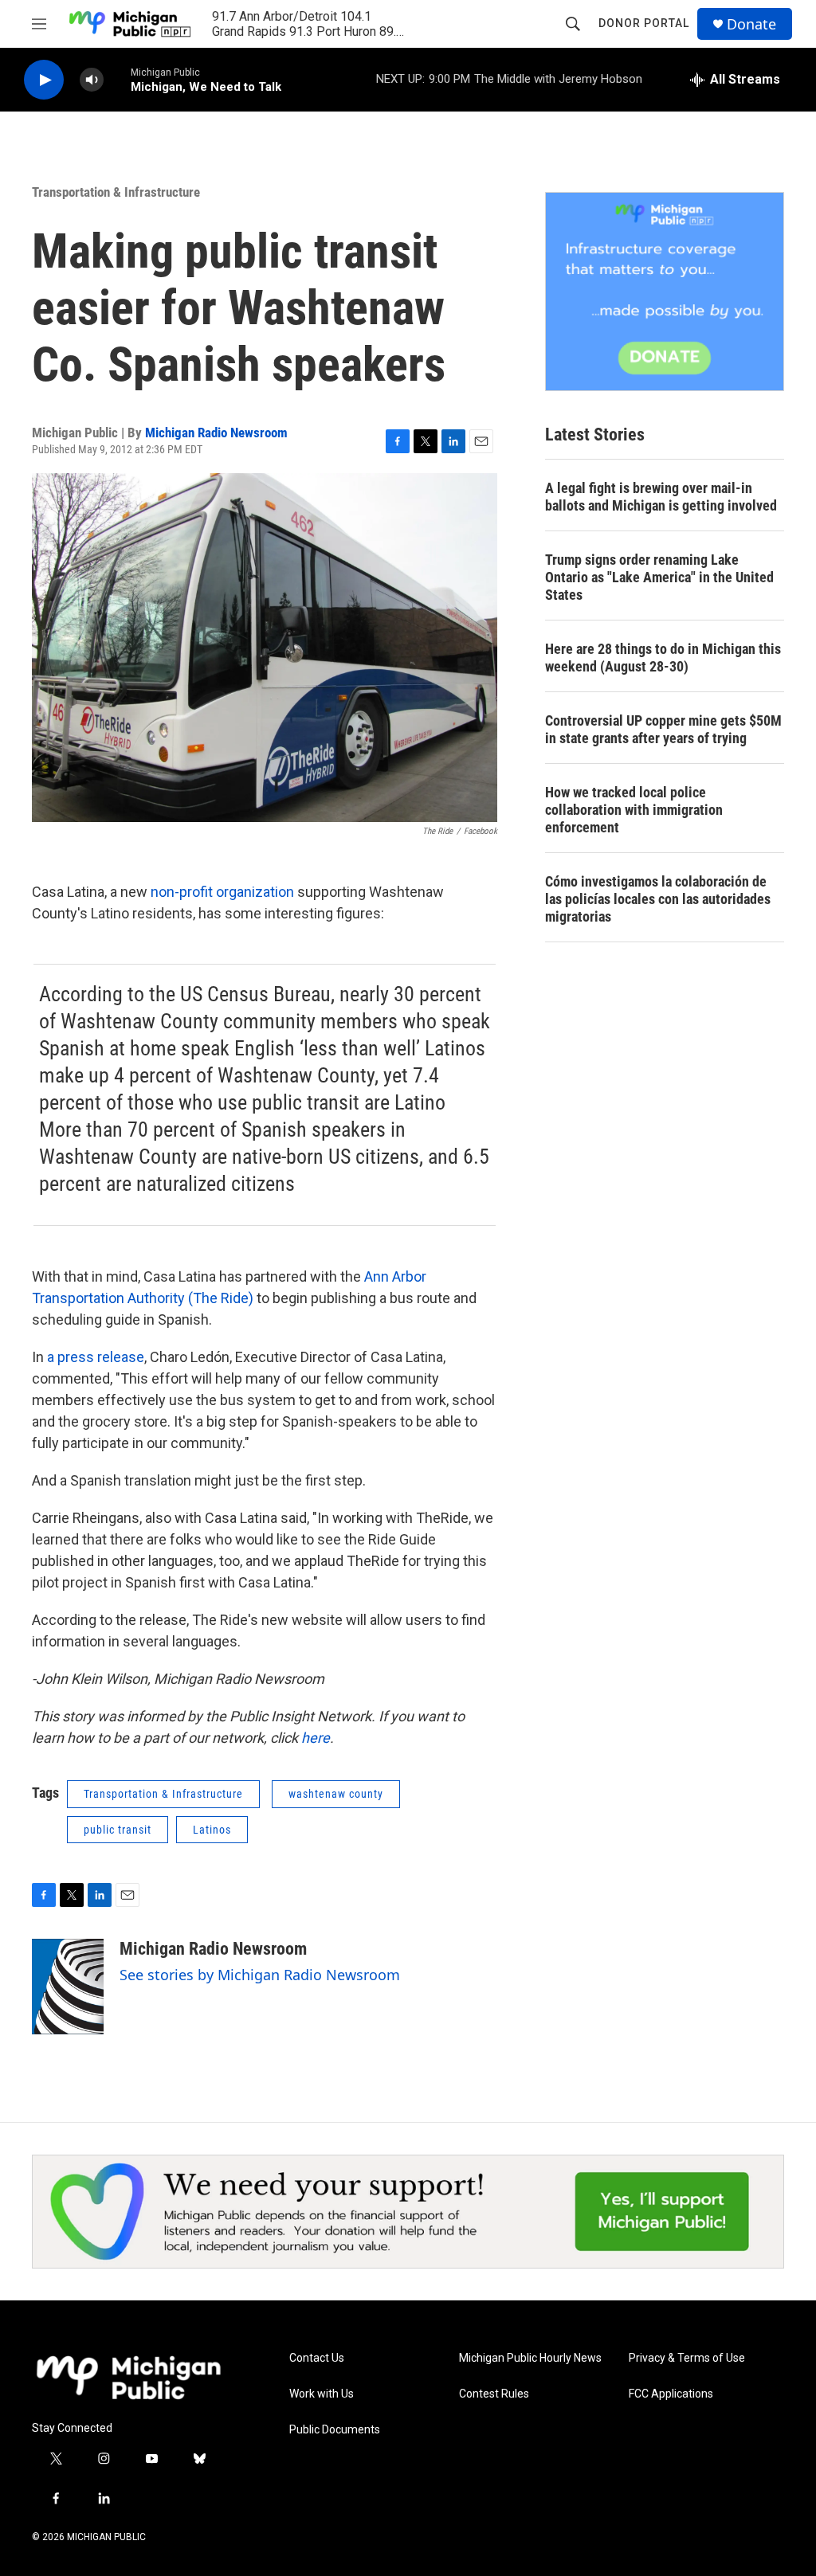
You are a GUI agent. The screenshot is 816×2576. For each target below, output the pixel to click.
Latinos (212, 1830)
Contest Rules (494, 2394)
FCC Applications (671, 2394)
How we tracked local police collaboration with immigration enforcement (634, 810)
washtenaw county (336, 1794)
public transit (118, 1830)
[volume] (92, 80)
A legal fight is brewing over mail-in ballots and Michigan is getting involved (661, 497)
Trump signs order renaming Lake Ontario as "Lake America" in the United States (659, 577)
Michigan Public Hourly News (530, 2358)
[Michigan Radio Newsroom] (68, 1987)
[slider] (117, 79)
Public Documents (335, 2430)
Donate (751, 24)
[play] (44, 80)
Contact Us (317, 2358)
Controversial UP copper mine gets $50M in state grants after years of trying (663, 729)
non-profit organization (222, 892)
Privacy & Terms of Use (687, 2358)
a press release (96, 1357)
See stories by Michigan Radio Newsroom (260, 1975)
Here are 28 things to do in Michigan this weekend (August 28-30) (663, 658)
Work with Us (322, 2394)
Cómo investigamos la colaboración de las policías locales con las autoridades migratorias (658, 899)
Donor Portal (644, 23)
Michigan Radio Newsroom (216, 433)
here (316, 1738)
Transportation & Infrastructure (116, 192)
